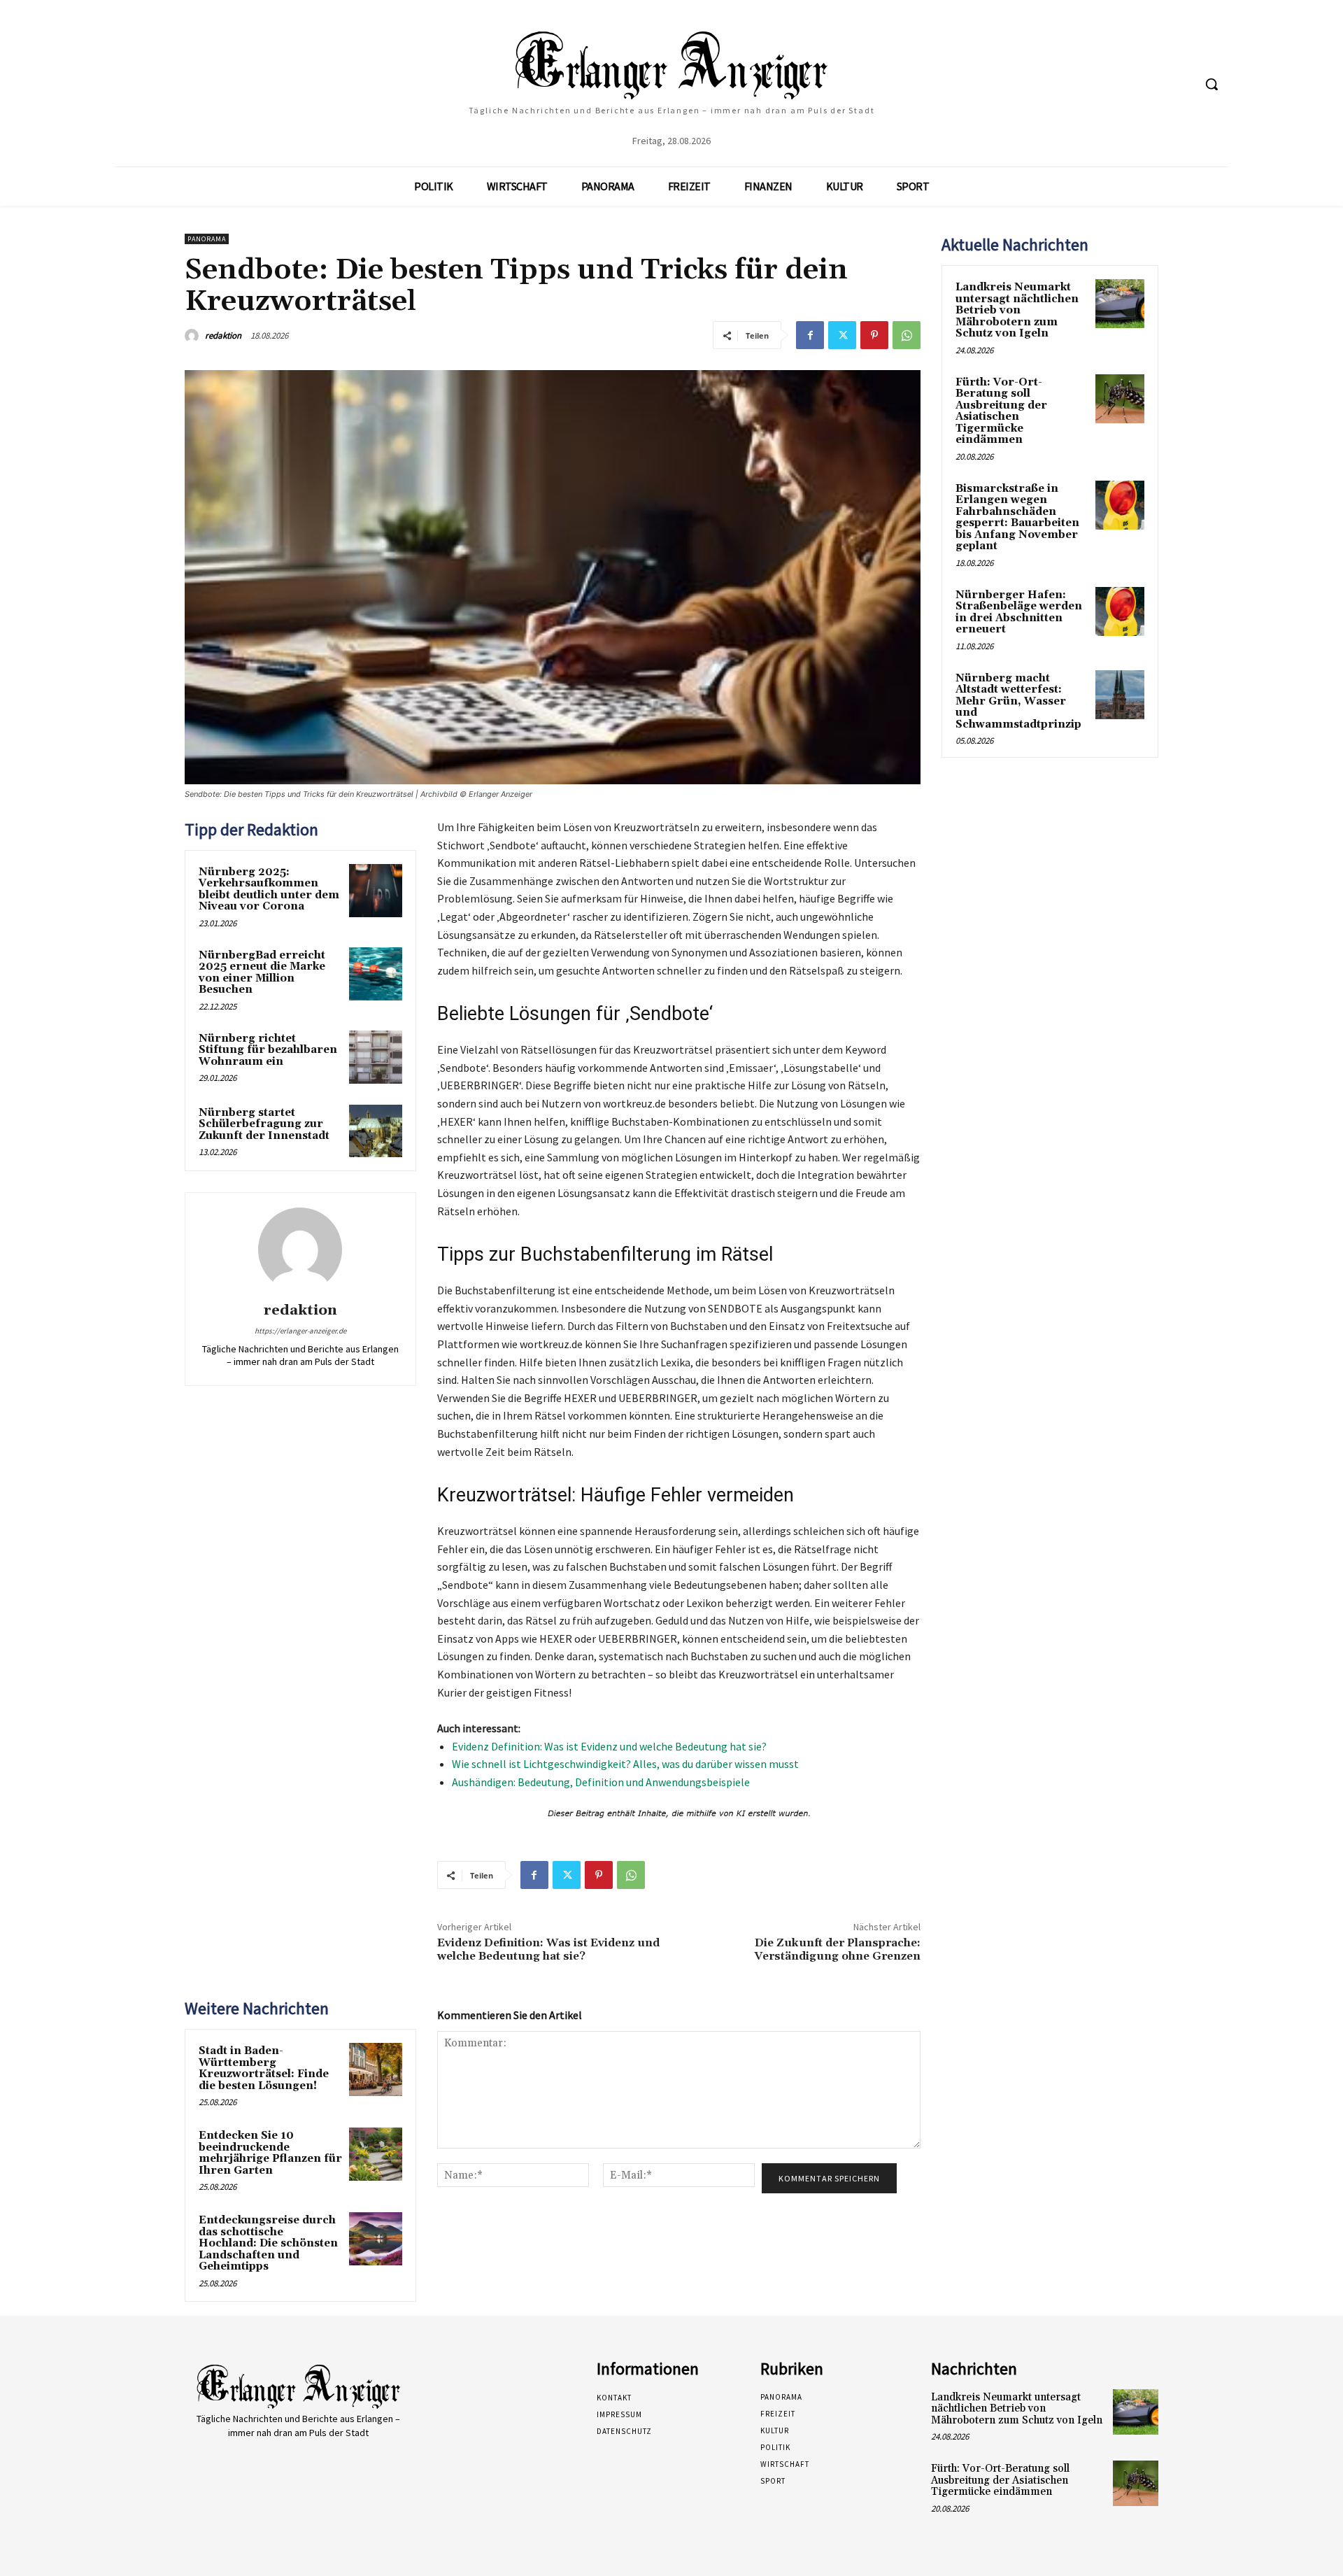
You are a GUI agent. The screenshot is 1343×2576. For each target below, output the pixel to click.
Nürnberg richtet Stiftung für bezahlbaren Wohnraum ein (268, 1050)
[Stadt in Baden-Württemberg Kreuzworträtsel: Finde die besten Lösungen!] (376, 2069)
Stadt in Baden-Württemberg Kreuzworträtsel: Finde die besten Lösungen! (264, 2068)
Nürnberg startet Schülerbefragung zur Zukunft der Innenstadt (264, 1124)
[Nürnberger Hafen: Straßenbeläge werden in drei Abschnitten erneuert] (1120, 611)
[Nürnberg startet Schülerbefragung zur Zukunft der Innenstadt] (376, 1131)
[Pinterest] (874, 335)
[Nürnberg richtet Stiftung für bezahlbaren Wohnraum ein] (376, 1057)
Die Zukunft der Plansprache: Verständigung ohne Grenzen (837, 1949)
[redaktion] (194, 336)
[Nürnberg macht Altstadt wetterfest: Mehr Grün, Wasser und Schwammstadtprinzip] (1120, 695)
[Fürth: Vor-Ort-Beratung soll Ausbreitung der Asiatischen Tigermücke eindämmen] (1120, 399)
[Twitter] (842, 335)
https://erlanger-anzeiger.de (300, 1331)
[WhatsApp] (907, 335)
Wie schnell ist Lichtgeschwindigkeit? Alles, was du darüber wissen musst (625, 1764)
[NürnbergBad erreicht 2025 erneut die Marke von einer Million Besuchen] (376, 974)
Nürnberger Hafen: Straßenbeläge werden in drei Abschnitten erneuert (1019, 613)
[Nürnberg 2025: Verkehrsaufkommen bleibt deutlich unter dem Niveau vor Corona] (376, 891)
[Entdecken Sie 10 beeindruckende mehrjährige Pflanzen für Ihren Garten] (376, 2154)
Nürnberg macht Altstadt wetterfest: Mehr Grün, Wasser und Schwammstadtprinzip (1018, 701)
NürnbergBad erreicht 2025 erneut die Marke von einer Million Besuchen (262, 973)
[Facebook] (810, 335)
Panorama (207, 239)
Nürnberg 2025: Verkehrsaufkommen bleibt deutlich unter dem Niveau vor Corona (269, 890)
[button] (1211, 84)
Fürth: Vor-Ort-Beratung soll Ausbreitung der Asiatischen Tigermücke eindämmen (1001, 411)
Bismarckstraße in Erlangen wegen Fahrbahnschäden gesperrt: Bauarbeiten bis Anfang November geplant (1017, 518)
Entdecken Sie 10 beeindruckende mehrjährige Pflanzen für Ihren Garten (270, 2153)
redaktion (223, 335)
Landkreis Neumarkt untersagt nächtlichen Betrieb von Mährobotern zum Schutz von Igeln (1017, 310)
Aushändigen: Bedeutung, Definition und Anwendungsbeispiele (601, 1782)
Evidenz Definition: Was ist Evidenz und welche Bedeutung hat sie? (609, 1746)
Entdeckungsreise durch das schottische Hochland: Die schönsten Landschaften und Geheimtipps (268, 2243)
